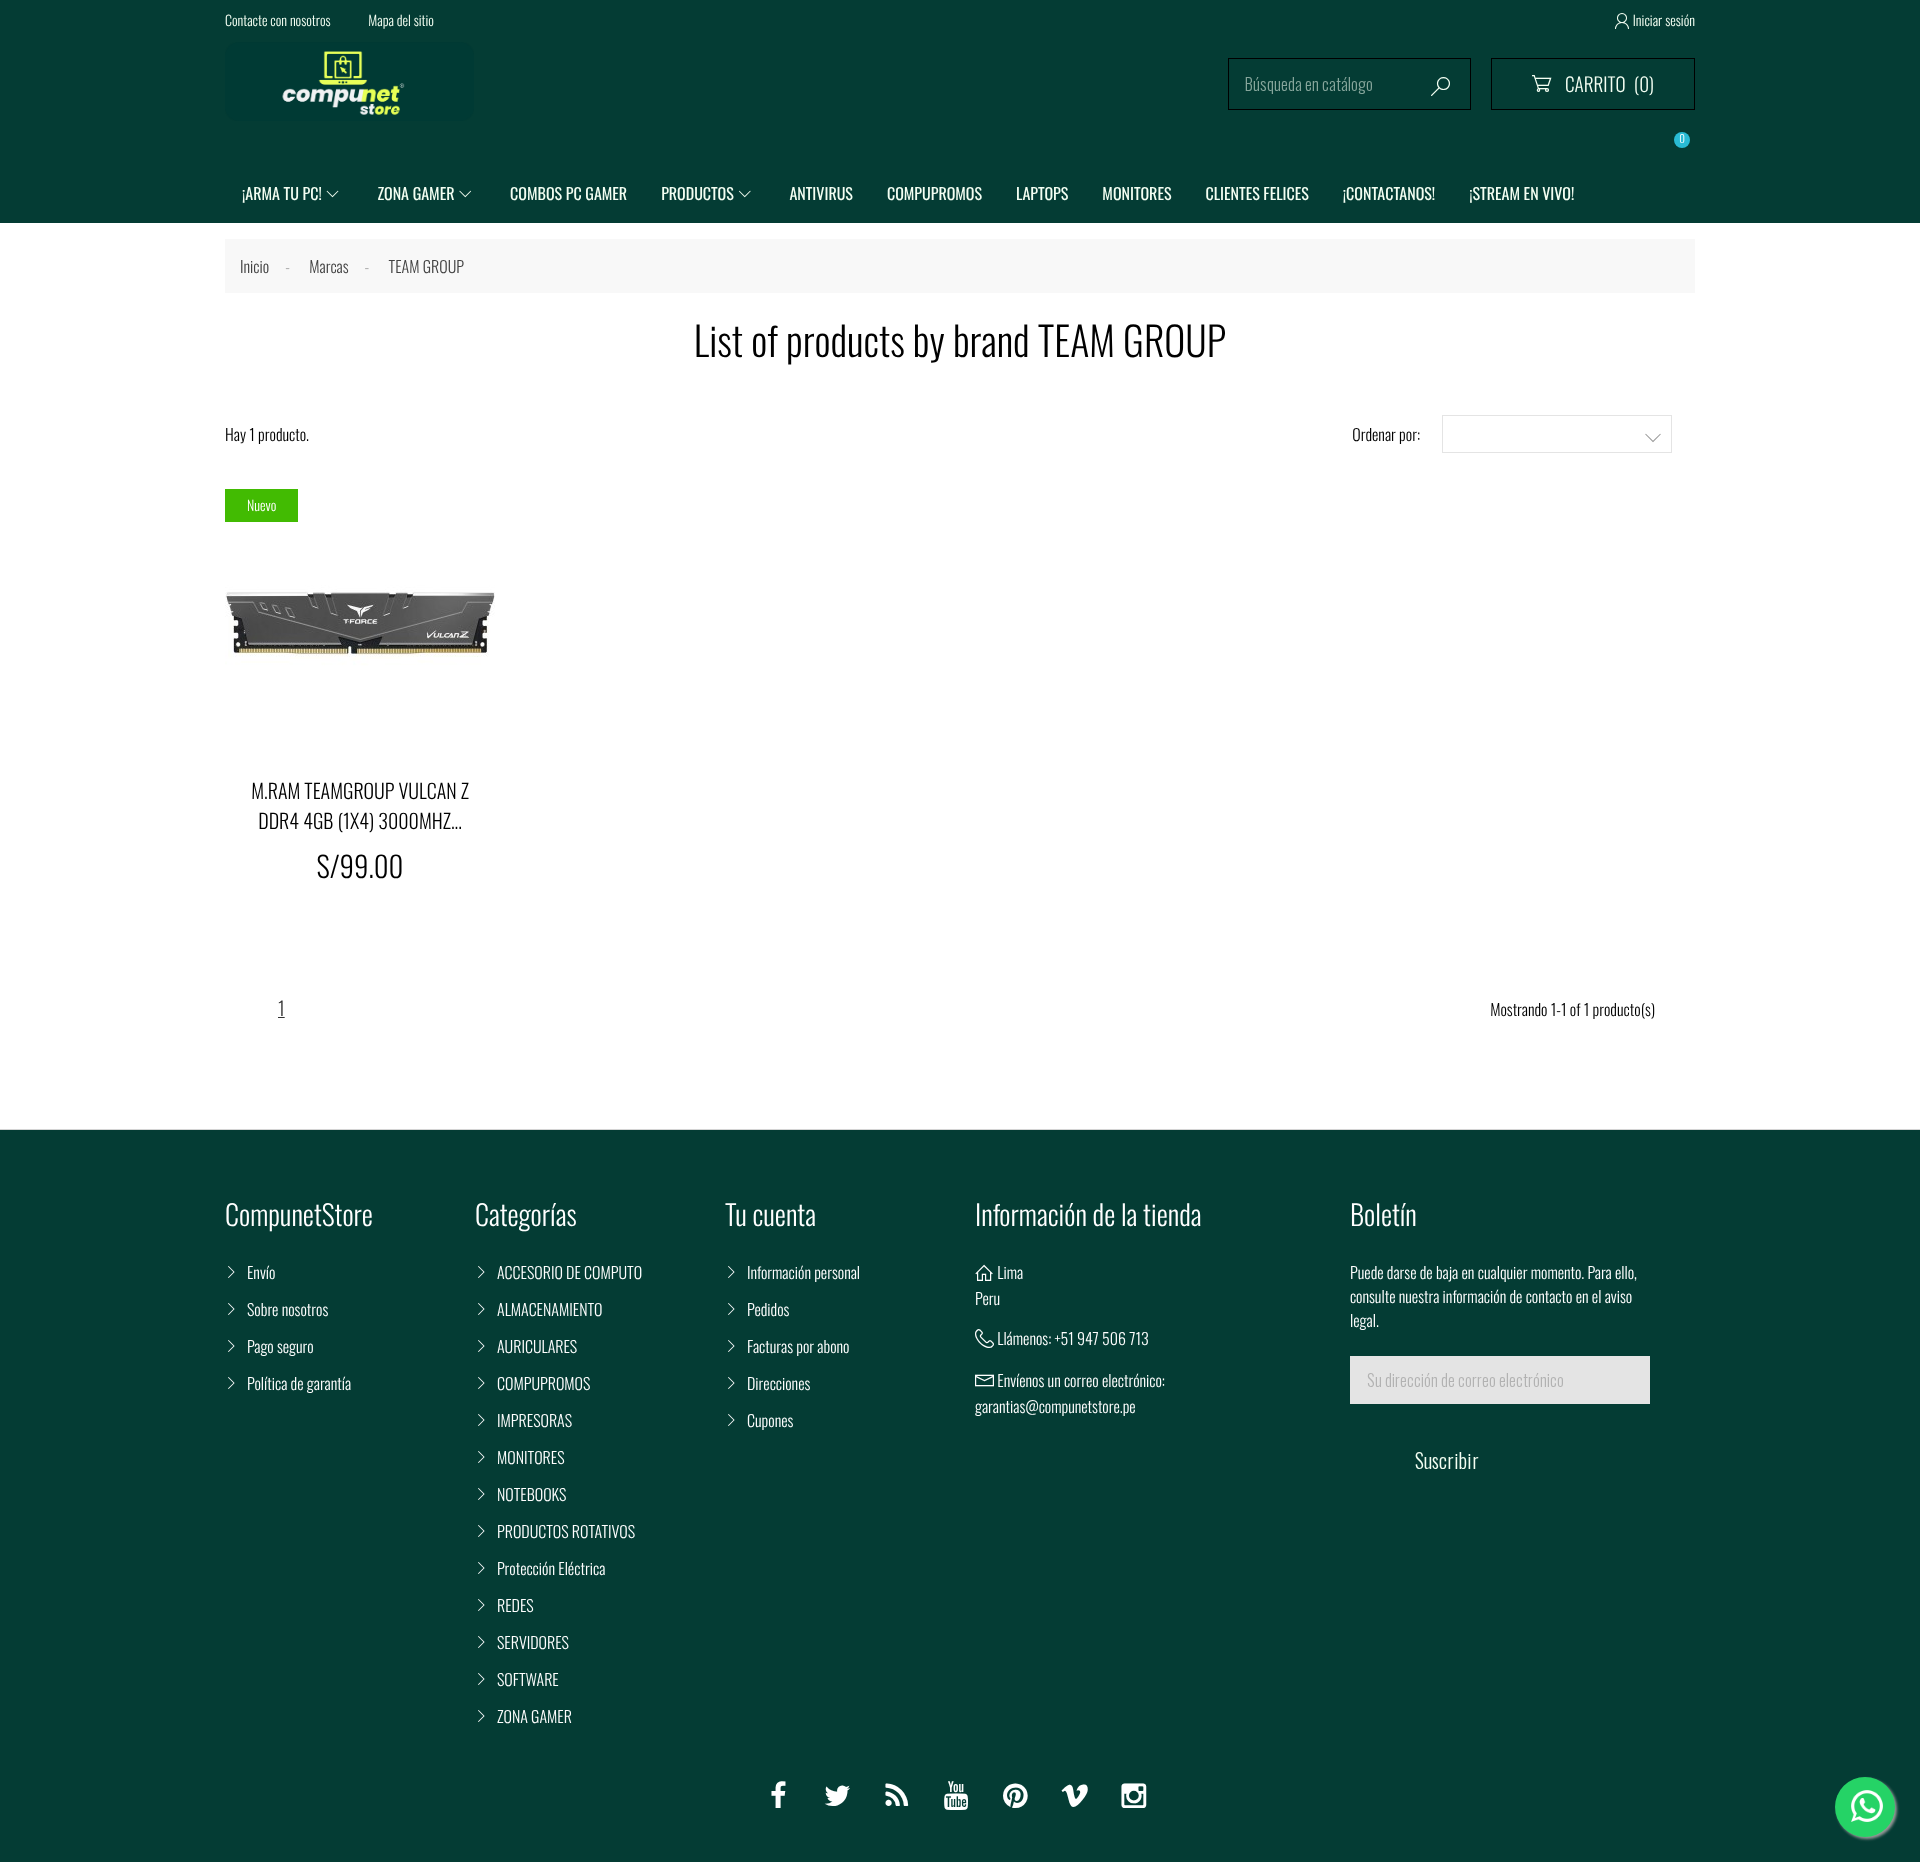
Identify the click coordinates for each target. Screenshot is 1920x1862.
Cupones (770, 1420)
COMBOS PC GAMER (568, 193)
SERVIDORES (533, 1642)
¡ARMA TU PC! (282, 193)
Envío (261, 1272)
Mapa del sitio (401, 20)
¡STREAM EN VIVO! (1521, 193)
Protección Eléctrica (551, 1568)
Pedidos (768, 1309)
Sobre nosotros (287, 1309)
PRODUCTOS (697, 193)
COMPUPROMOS (934, 193)
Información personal (803, 1272)
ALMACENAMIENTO (549, 1309)
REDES (515, 1605)
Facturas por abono (798, 1346)
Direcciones (778, 1383)
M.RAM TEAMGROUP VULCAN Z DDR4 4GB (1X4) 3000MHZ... (360, 805)
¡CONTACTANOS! (1389, 193)
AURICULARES (537, 1346)
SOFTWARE (528, 1679)
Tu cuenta (770, 1214)
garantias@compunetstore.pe (1055, 1406)
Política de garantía (299, 1383)
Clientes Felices (1257, 193)
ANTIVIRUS (820, 193)
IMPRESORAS (534, 1420)
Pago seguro (280, 1346)
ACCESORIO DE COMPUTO (569, 1272)
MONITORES (1136, 193)
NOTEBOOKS (531, 1494)
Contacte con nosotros (278, 20)
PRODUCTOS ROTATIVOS (566, 1531)
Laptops (1042, 193)
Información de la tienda (1088, 1214)
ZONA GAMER (415, 193)
